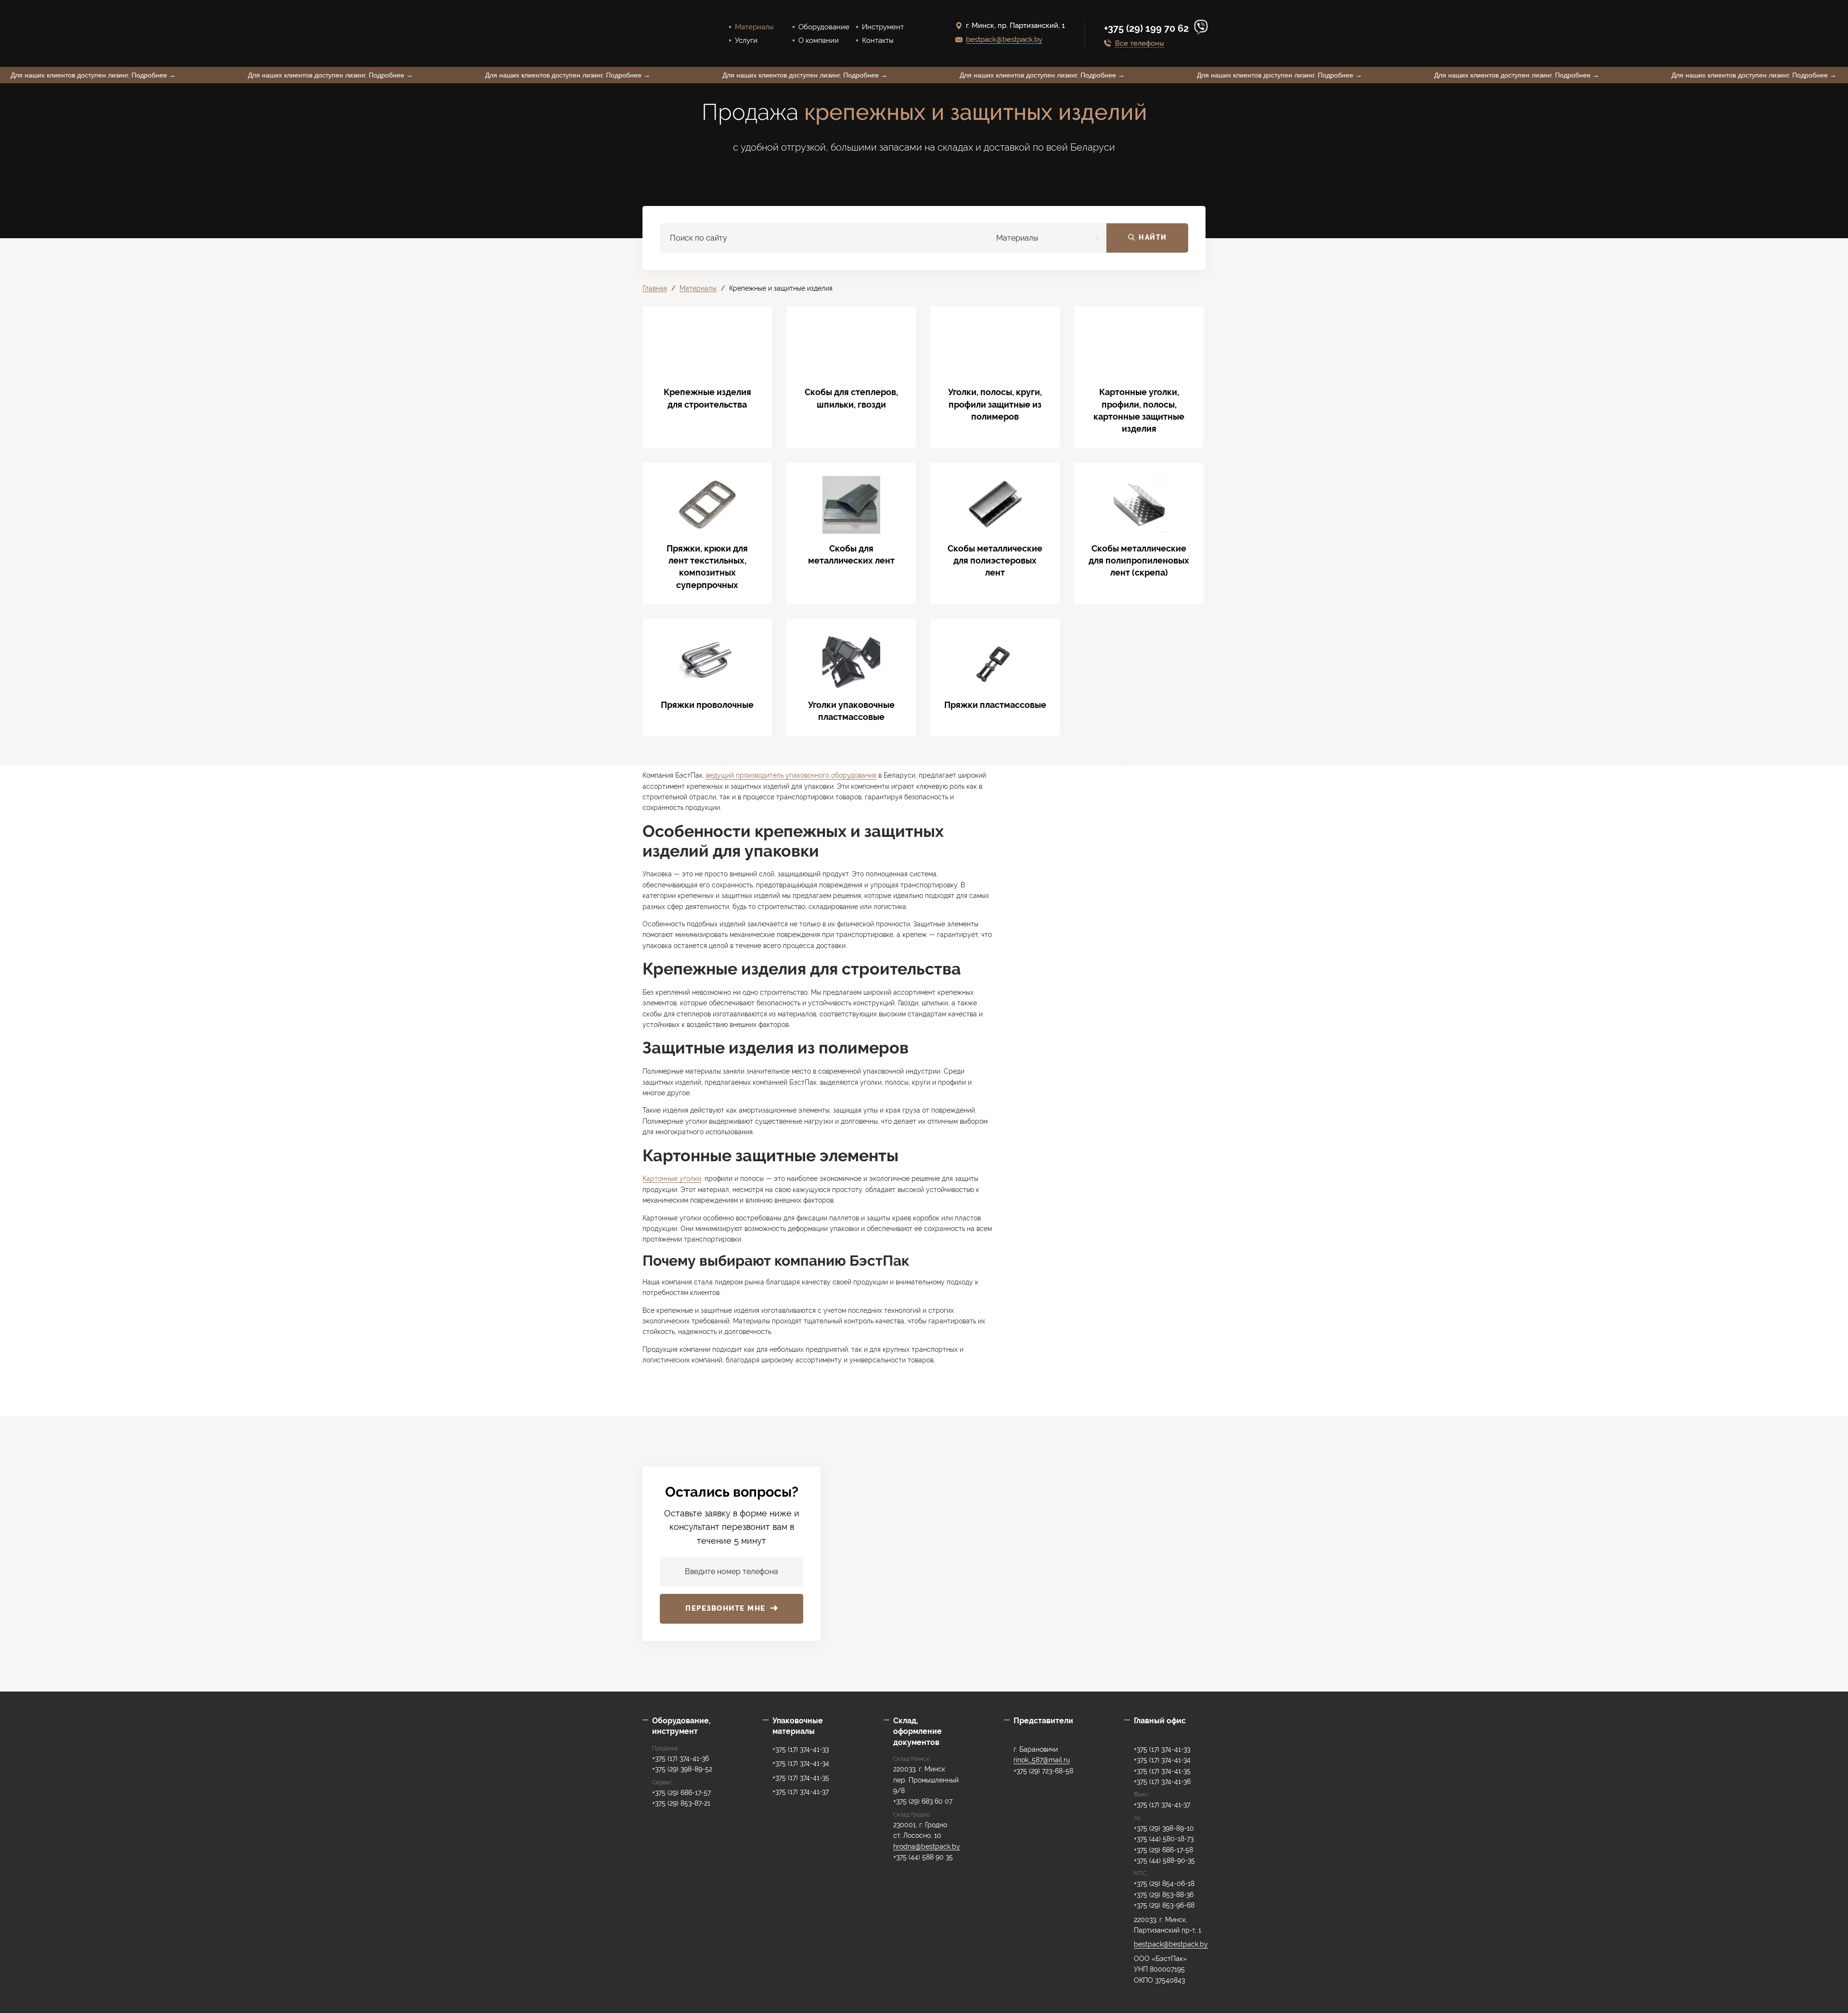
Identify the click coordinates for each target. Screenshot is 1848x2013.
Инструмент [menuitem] (883, 27)
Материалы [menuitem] (754, 27)
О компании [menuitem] (819, 40)
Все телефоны (1140, 44)
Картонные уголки (672, 1179)
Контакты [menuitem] (878, 40)
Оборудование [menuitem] (824, 27)
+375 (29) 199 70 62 (1148, 28)
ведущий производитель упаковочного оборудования (791, 775)
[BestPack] (667, 33)
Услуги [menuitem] (746, 40)
